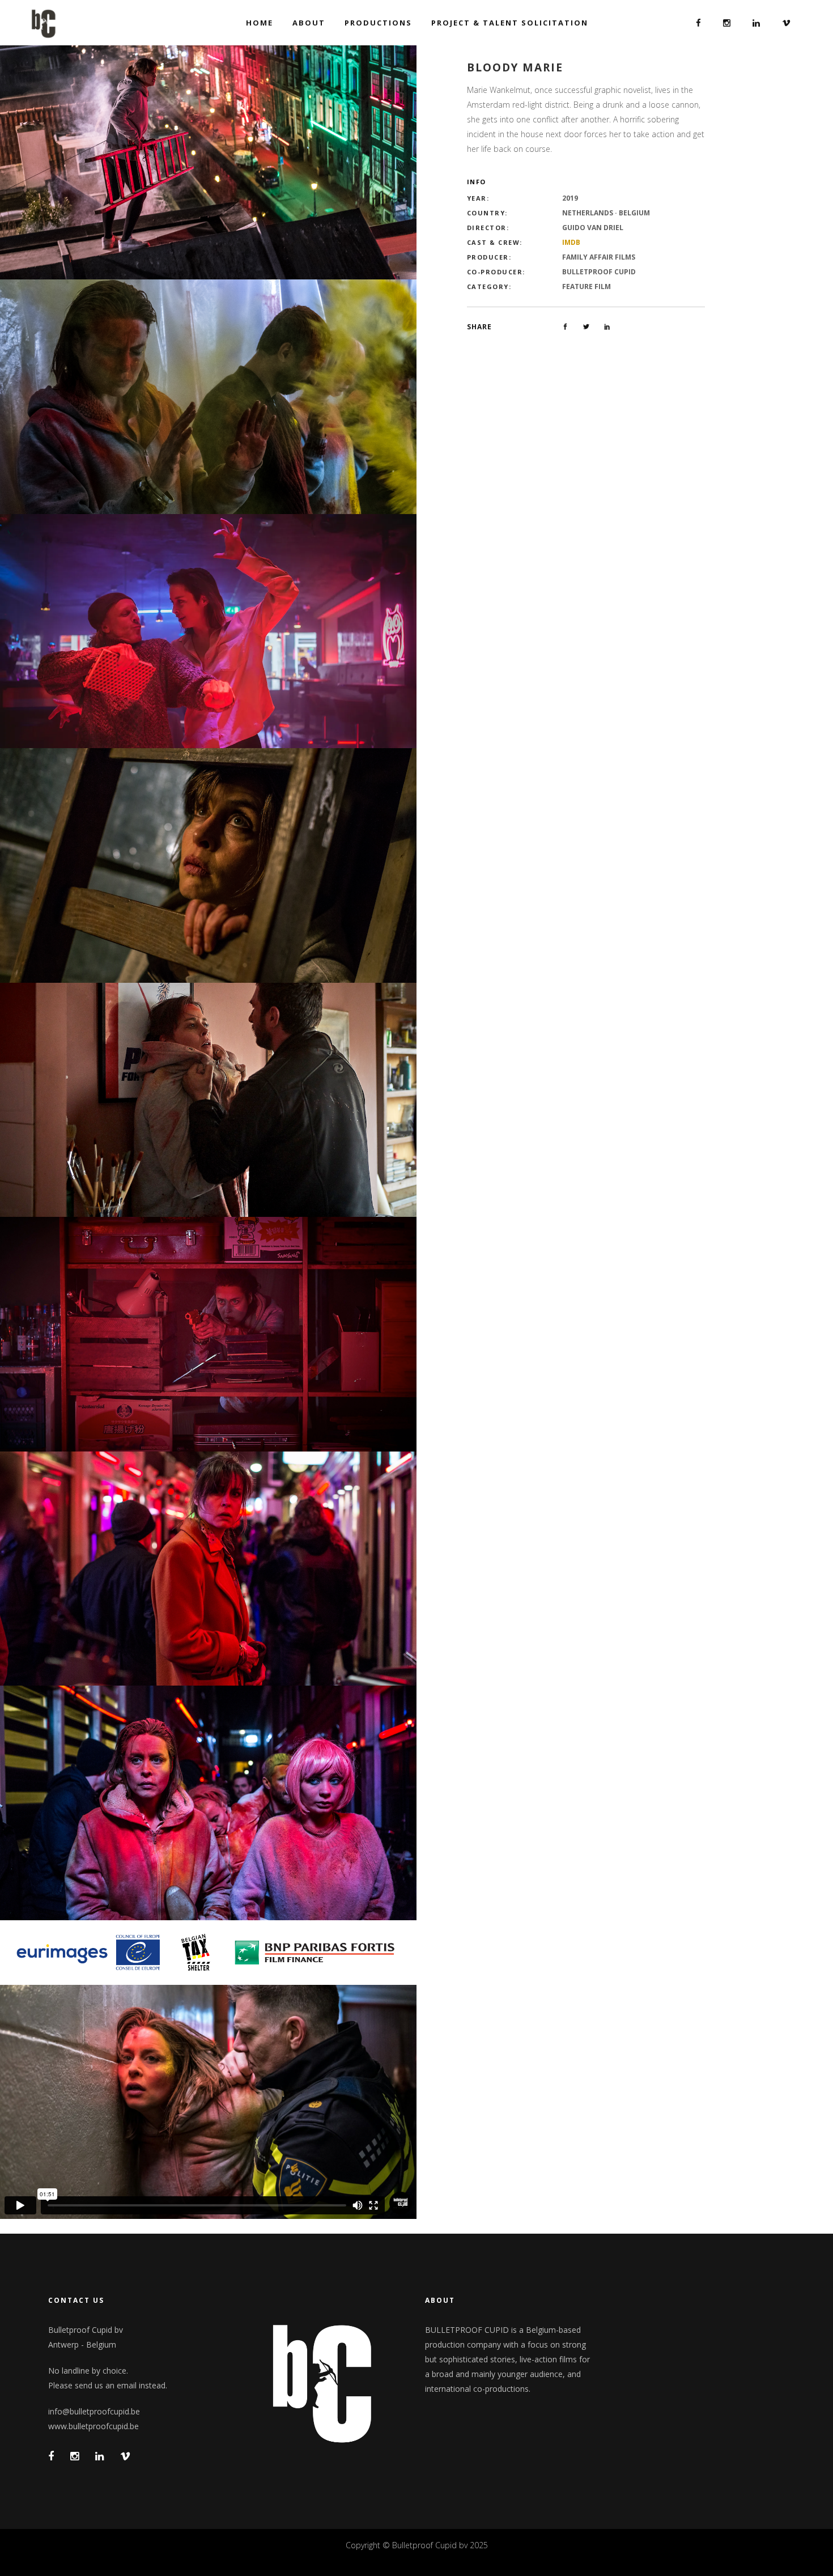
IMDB (571, 242)
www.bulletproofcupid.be (93, 2426)
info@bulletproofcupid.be (94, 2411)
